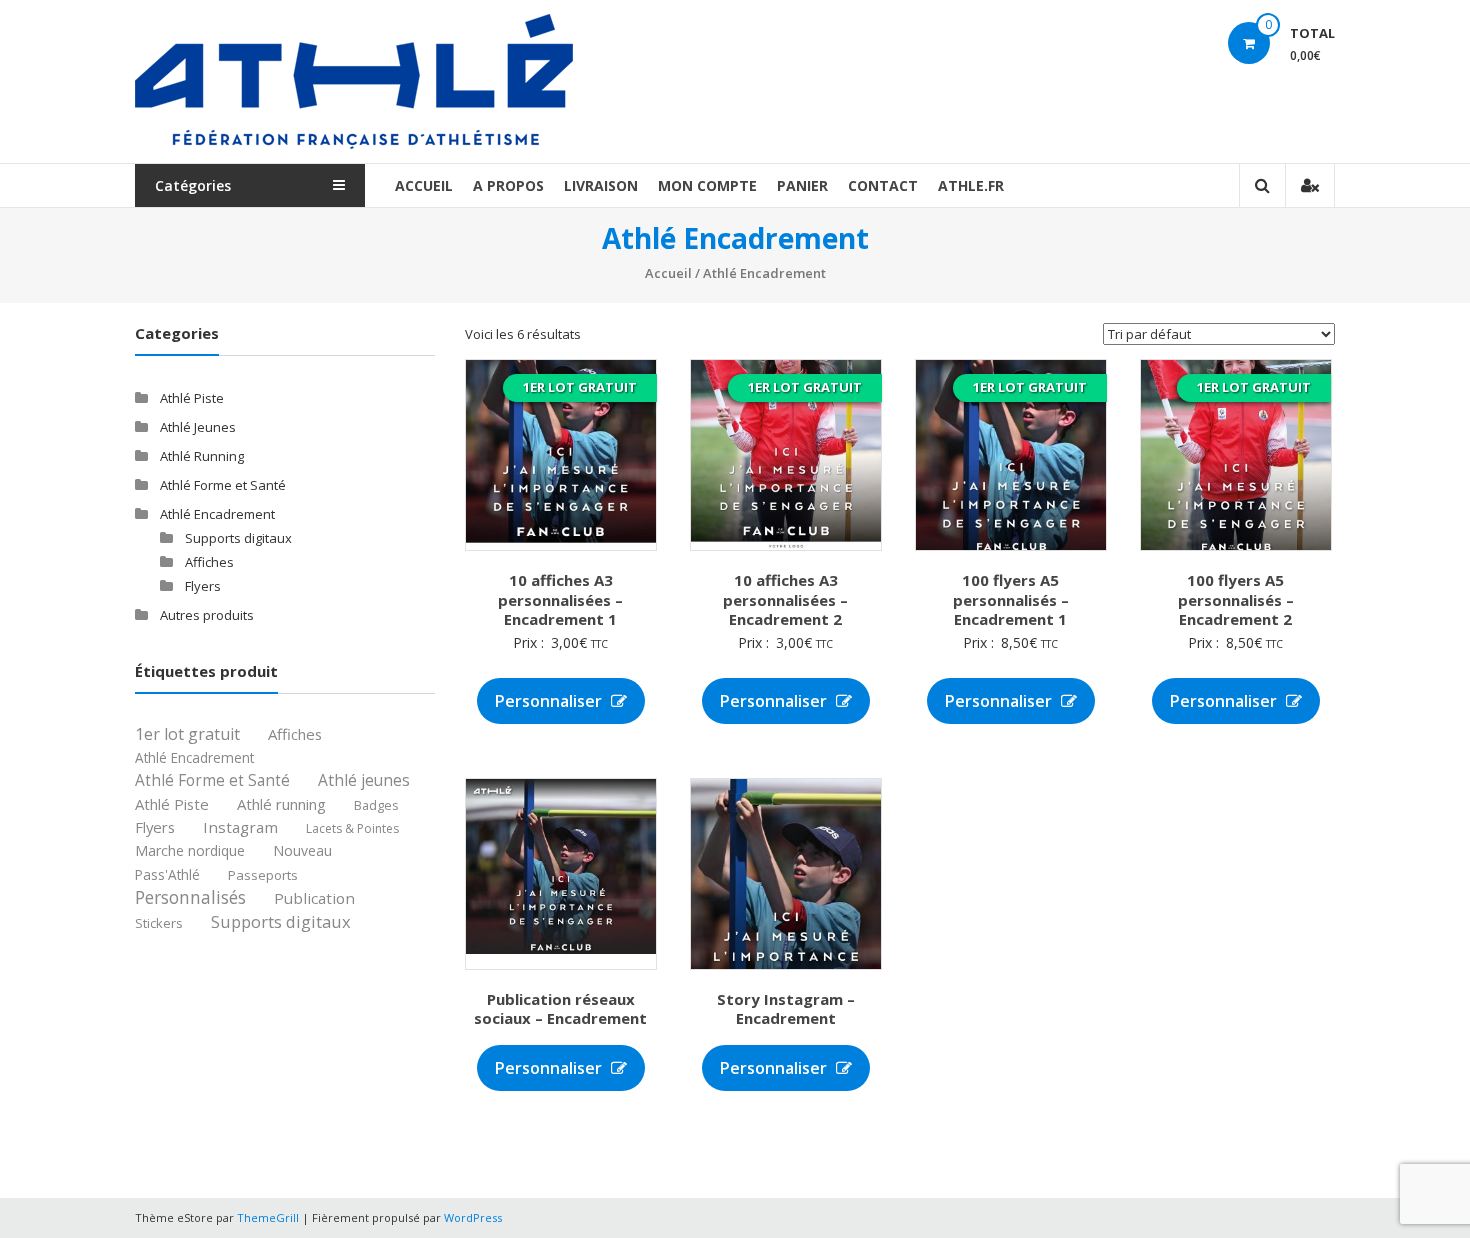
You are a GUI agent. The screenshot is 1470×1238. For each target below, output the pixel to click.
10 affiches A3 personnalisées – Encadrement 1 (560, 599)
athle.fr (971, 185)
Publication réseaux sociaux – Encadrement (560, 1009)
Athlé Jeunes (198, 427)
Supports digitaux (238, 538)
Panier (802, 185)
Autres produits (207, 615)
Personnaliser (550, 701)
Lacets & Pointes (352, 829)
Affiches (209, 562)
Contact (883, 185)
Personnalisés (190, 897)
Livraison (601, 185)
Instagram (240, 827)
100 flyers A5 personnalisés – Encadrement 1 (1011, 599)
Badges (376, 805)
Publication (314, 898)
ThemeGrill (268, 1217)
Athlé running (281, 805)
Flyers (203, 586)
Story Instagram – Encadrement (786, 1009)
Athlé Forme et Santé (223, 485)
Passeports (263, 876)
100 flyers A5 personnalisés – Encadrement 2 (1236, 599)
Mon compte (707, 185)
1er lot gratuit (187, 734)
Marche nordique (190, 851)
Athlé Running (202, 456)
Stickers (159, 924)
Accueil (424, 185)
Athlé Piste (192, 398)
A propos (508, 185)
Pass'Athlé (167, 875)
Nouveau (302, 851)
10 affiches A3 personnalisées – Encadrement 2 (785, 599)
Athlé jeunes (364, 780)
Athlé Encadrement (217, 514)
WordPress (473, 1217)
